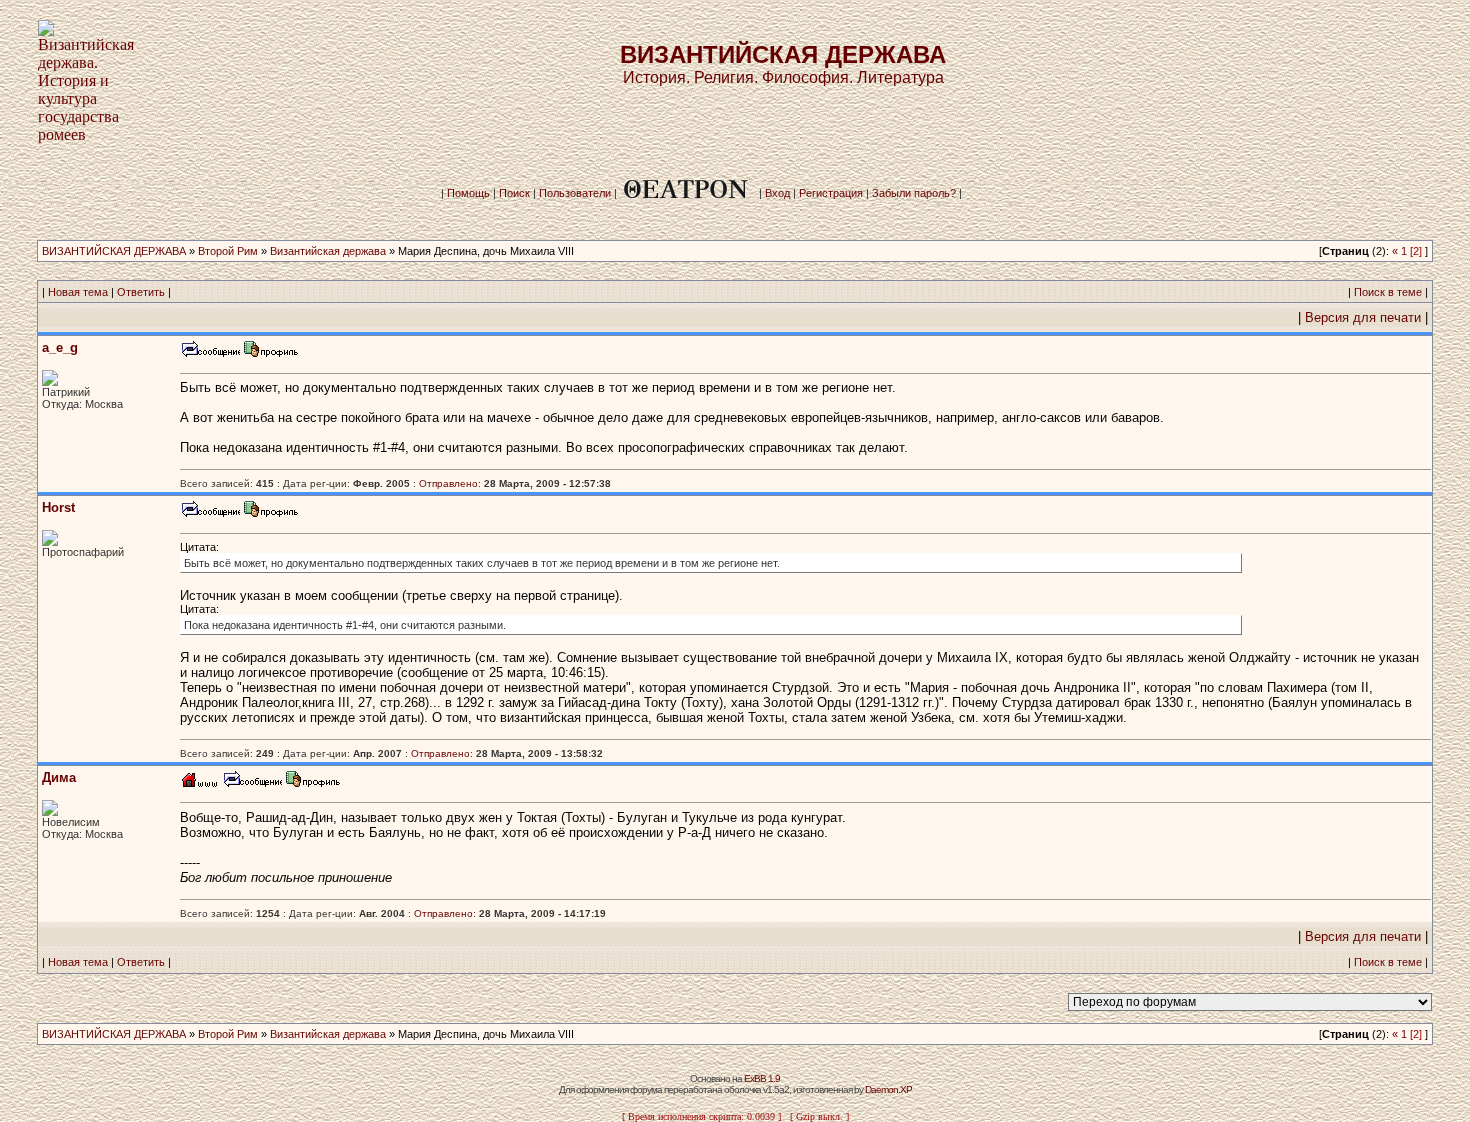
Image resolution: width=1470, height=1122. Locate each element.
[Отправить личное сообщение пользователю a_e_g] (210, 354)
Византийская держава (328, 251)
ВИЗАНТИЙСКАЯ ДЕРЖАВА (114, 251)
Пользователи (575, 193)
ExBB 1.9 (762, 1078)
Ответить (141, 292)
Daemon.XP (888, 1089)
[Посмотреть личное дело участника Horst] (271, 514)
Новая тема (78, 292)
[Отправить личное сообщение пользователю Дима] (252, 784)
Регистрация (831, 193)
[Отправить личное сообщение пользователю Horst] (210, 514)
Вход (777, 193)
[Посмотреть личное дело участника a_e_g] (271, 354)
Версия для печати (1363, 317)
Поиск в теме (1388, 292)
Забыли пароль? (914, 193)
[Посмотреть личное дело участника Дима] (313, 784)
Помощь (468, 193)
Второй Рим (228, 251)
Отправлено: (450, 483)
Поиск (514, 193)
